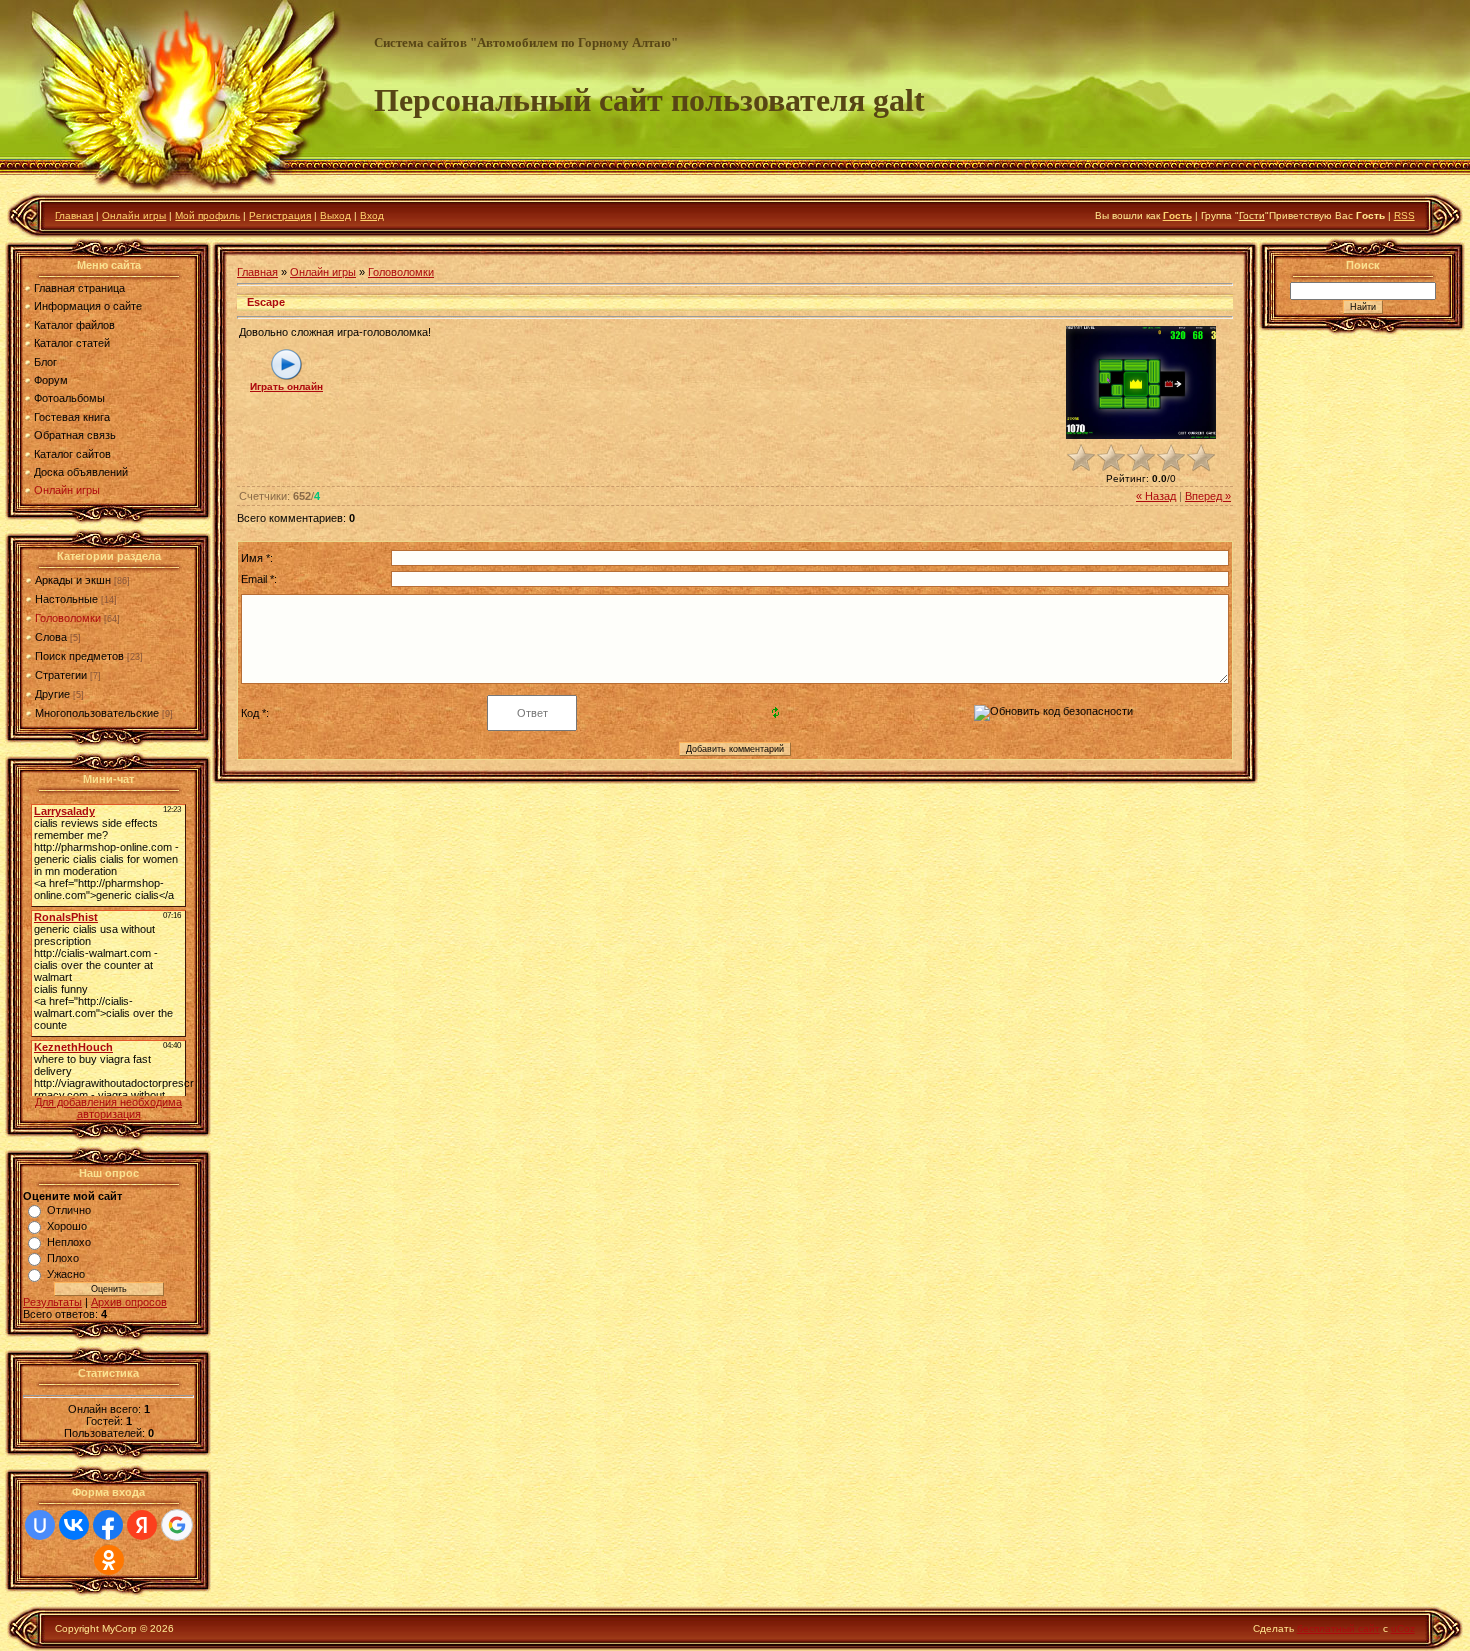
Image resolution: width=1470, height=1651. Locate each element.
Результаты (52, 1302)
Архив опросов (129, 1302)
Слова (51, 637)
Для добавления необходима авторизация (108, 1108)
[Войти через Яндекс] (142, 1525)
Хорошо (67, 1226)
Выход (335, 215)
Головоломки (68, 618)
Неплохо (69, 1242)
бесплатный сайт (1338, 1628)
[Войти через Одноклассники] (109, 1560)
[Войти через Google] (177, 1525)
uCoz (1403, 1628)
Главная (74, 215)
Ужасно (66, 1274)
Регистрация (280, 215)
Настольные (66, 599)
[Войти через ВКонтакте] (74, 1525)
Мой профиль (207, 215)
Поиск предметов (79, 656)
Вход (372, 215)
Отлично (69, 1210)
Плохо (63, 1258)
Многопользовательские (97, 713)
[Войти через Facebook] (108, 1525)
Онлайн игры (134, 215)
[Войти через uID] (40, 1525)
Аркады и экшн (73, 580)
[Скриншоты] (1141, 382)
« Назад (1156, 496)
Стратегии (61, 675)
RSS (1404, 215)
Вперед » (1208, 496)
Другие (52, 694)
